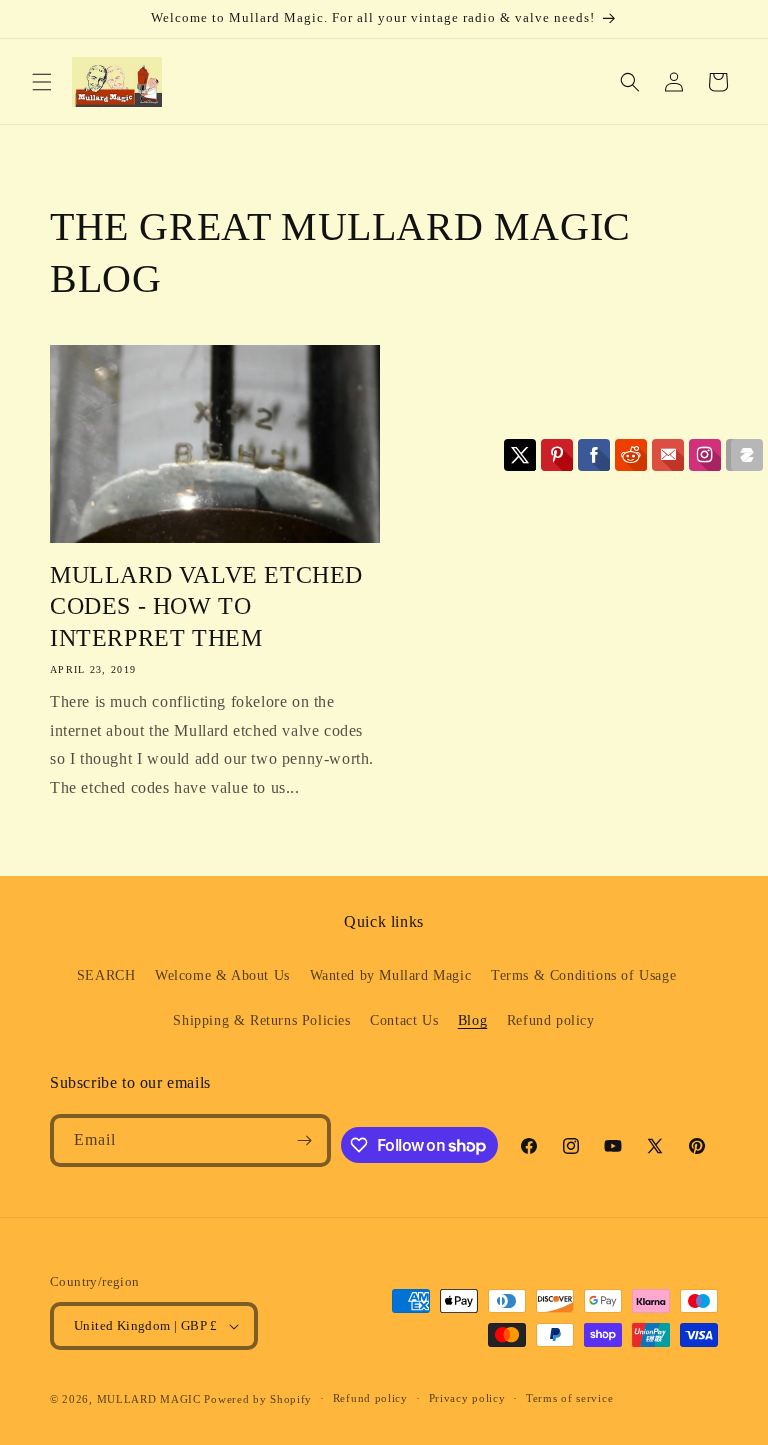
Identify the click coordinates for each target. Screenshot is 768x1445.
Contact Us (404, 1020)
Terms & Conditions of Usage (583, 975)
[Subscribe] (305, 1140)
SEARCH (106, 975)
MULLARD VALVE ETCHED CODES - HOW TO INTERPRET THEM (206, 606)
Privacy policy (467, 1398)
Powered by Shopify (258, 1399)
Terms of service (569, 1398)
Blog (472, 1020)
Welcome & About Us (222, 975)
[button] (42, 82)
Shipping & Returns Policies (261, 1020)
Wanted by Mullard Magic (391, 975)
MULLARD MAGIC (149, 1399)
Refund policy (551, 1020)
